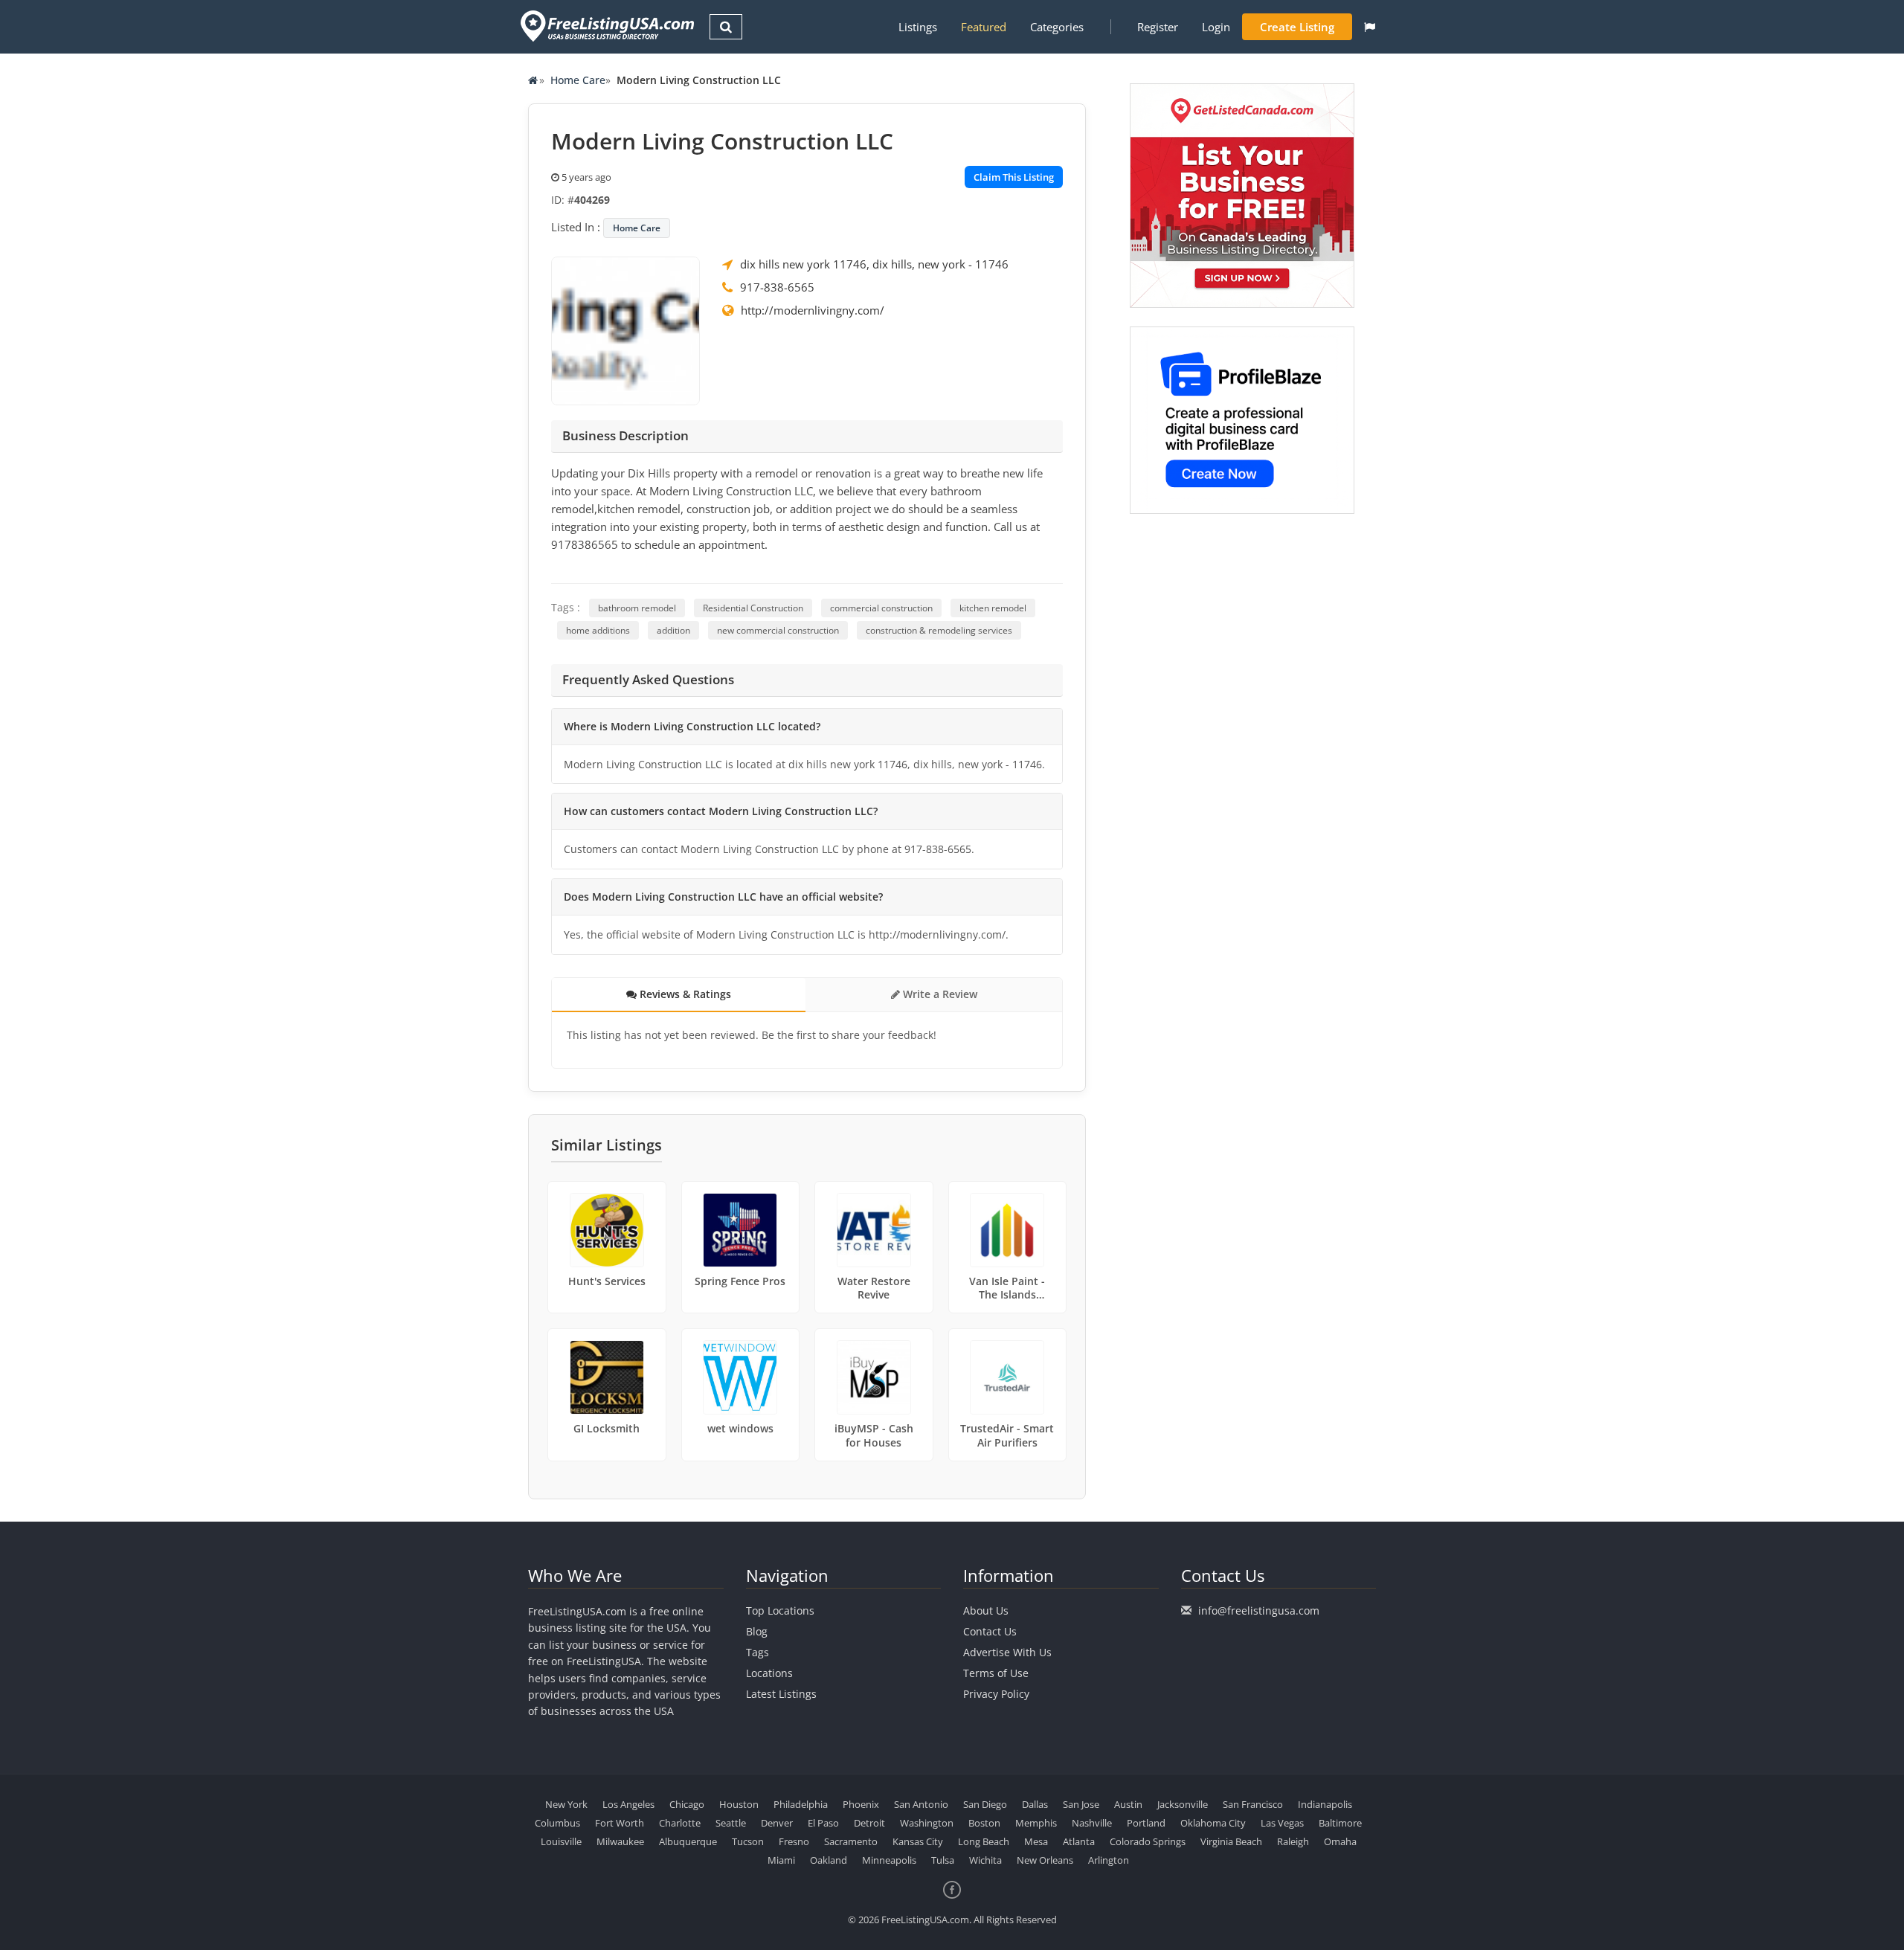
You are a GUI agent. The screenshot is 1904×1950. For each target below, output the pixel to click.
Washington (927, 1823)
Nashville (1092, 1823)
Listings (918, 27)
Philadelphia (801, 1804)
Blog (757, 1631)
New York (566, 1804)
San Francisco (1253, 1804)
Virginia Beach (1231, 1841)
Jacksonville (1183, 1804)
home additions (598, 630)
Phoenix (861, 1804)
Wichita (985, 1860)
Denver (777, 1823)
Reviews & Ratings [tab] (684, 994)
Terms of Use (996, 1673)
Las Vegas (1282, 1823)
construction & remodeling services (939, 630)
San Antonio (921, 1804)
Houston (739, 1804)
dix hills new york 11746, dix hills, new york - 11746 (874, 264)
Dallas (1035, 1804)
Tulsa (943, 1860)
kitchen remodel (993, 608)
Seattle (731, 1823)
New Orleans (1045, 1860)
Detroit (869, 1823)
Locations (769, 1673)
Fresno (794, 1841)
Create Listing (1297, 27)
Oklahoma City (1213, 1823)
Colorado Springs (1148, 1841)
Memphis (1036, 1823)
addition (673, 630)
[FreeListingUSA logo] (606, 26)
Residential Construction (753, 608)
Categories (1057, 27)
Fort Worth (620, 1823)
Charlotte (680, 1823)
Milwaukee (620, 1841)
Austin (1128, 1804)
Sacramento (851, 1841)
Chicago (687, 1804)
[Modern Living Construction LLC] (625, 329)
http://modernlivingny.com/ (813, 310)
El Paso (823, 1823)
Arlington (1109, 1860)
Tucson (748, 1841)
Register (1158, 27)
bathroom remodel (637, 608)
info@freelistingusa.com (1259, 1610)
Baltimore (1340, 1823)
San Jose (1081, 1804)
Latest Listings (781, 1694)
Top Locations (780, 1610)
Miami (781, 1860)
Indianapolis (1325, 1804)
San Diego (985, 1804)
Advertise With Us (1007, 1652)
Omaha (1340, 1841)
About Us (986, 1610)
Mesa (1036, 1841)
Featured (984, 27)
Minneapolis (889, 1860)
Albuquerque (688, 1841)
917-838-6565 (777, 287)
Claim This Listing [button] (1014, 177)
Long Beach (984, 1841)
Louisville (561, 1841)
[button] (1370, 27)
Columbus (557, 1823)
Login (1216, 27)
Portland (1146, 1823)
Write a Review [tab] (939, 994)
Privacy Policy (996, 1694)
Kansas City (918, 1841)
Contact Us (990, 1631)
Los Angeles (628, 1804)
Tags (758, 1652)
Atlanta (1079, 1841)
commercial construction (881, 608)
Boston (984, 1823)
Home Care (578, 80)
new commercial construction (778, 630)
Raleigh (1293, 1841)
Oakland (829, 1860)
